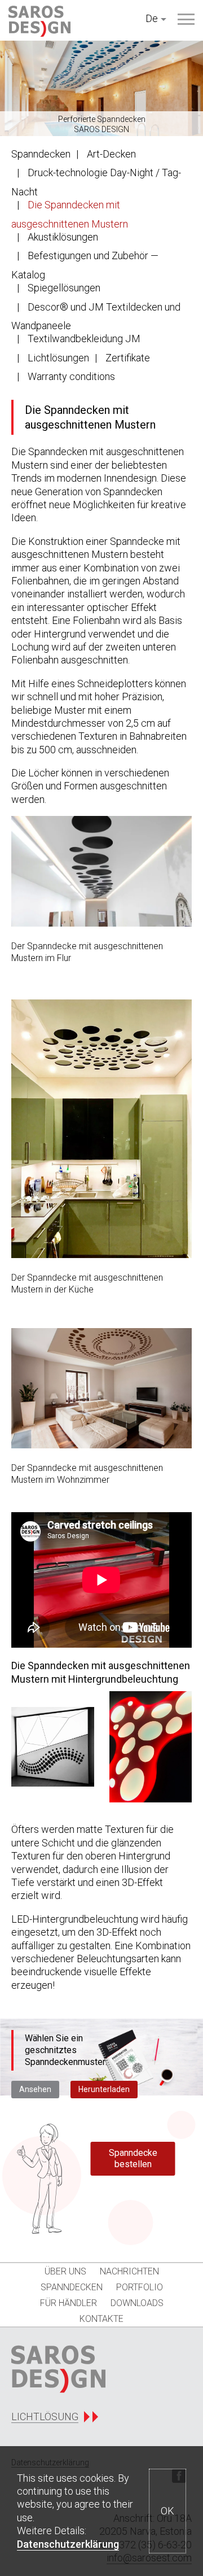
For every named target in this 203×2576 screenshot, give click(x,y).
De (152, 18)
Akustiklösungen (63, 237)
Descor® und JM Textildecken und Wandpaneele (96, 316)
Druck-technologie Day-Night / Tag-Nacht (96, 182)
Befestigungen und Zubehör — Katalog (85, 265)
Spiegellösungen (64, 288)
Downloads (137, 2303)
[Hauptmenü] (186, 19)
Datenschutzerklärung (68, 2544)
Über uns (65, 2271)
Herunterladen (104, 2089)
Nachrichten (129, 2271)
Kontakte (101, 2319)
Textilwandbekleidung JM (84, 339)
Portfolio (140, 2287)
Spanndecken (41, 154)
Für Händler (69, 2303)
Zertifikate (128, 358)
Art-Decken (111, 154)
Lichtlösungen (58, 358)
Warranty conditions (71, 376)
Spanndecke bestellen (133, 2158)
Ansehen (35, 2089)
